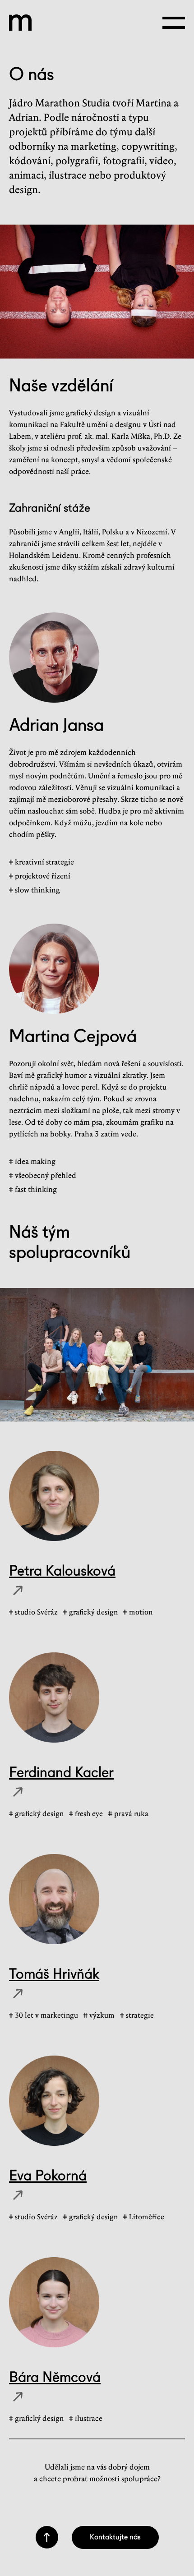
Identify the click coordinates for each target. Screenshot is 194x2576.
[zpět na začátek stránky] (47, 2537)
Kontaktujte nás (115, 2537)
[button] (174, 23)
